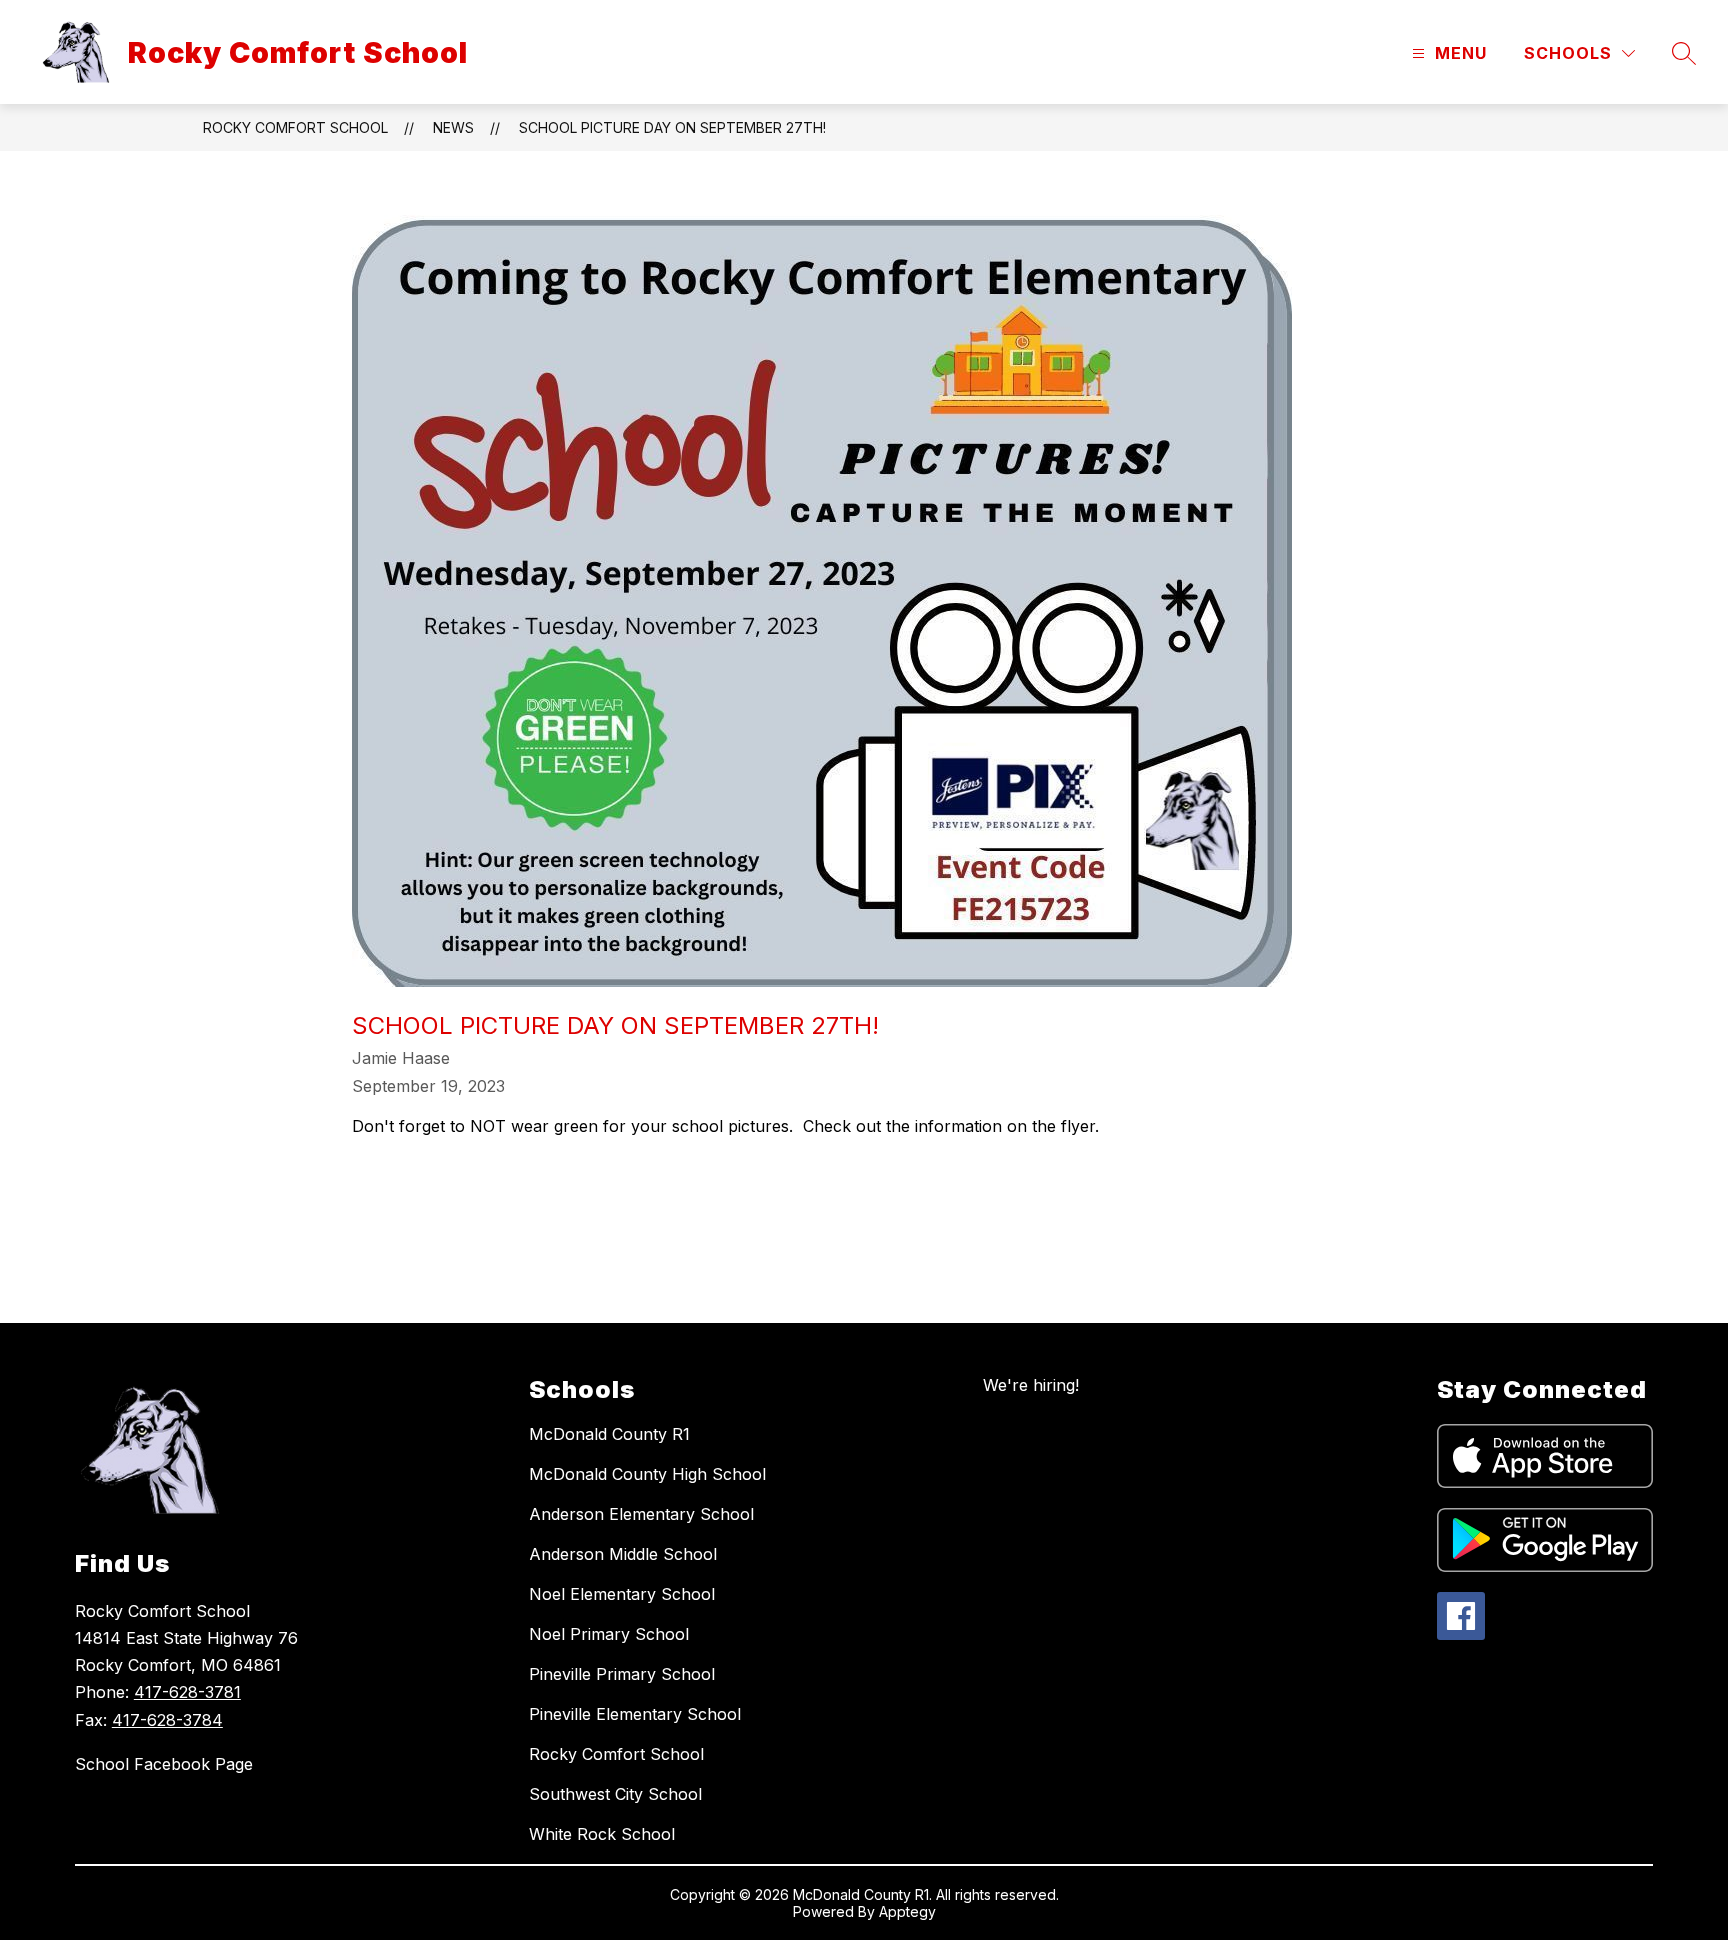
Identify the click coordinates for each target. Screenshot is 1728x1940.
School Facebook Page (164, 1764)
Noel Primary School (609, 1634)
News (453, 127)
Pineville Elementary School (635, 1714)
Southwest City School (615, 1794)
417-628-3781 (187, 1692)
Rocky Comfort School (295, 127)
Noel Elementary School (622, 1594)
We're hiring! (1031, 1385)
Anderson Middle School (623, 1554)
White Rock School (602, 1834)
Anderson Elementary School (641, 1514)
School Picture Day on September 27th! (672, 127)
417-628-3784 (167, 1720)
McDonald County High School (647, 1474)
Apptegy (907, 1911)
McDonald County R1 (609, 1434)
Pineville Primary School (622, 1674)
